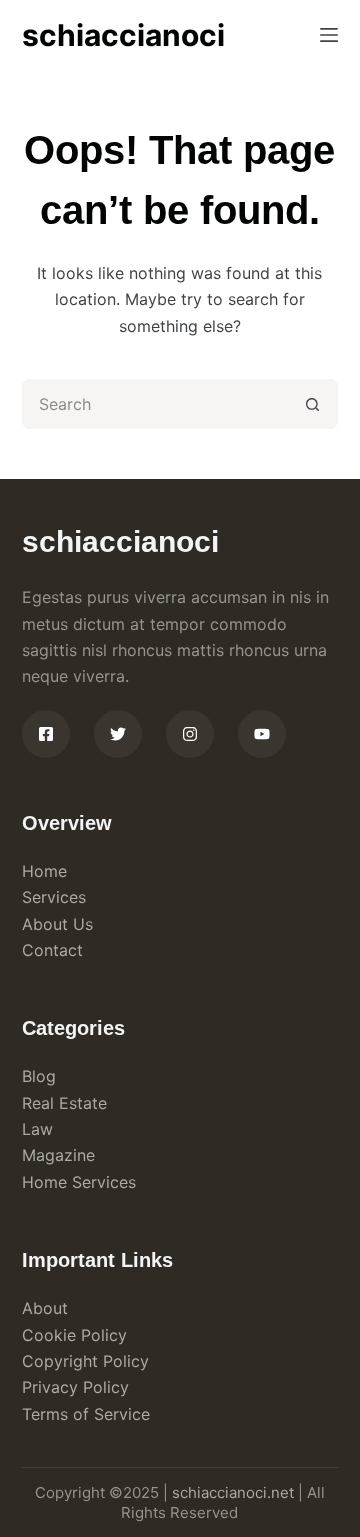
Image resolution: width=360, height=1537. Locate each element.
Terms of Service (86, 1414)
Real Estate (64, 1103)
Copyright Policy (85, 1361)
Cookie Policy (74, 1335)
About (45, 1308)
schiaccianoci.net (233, 1492)
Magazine (58, 1155)
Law (37, 1129)
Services (54, 897)
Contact (52, 950)
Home (44, 871)
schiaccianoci (123, 35)
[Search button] (313, 404)
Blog (39, 1076)
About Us (57, 924)
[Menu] (329, 35)
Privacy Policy (75, 1387)
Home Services (79, 1182)
